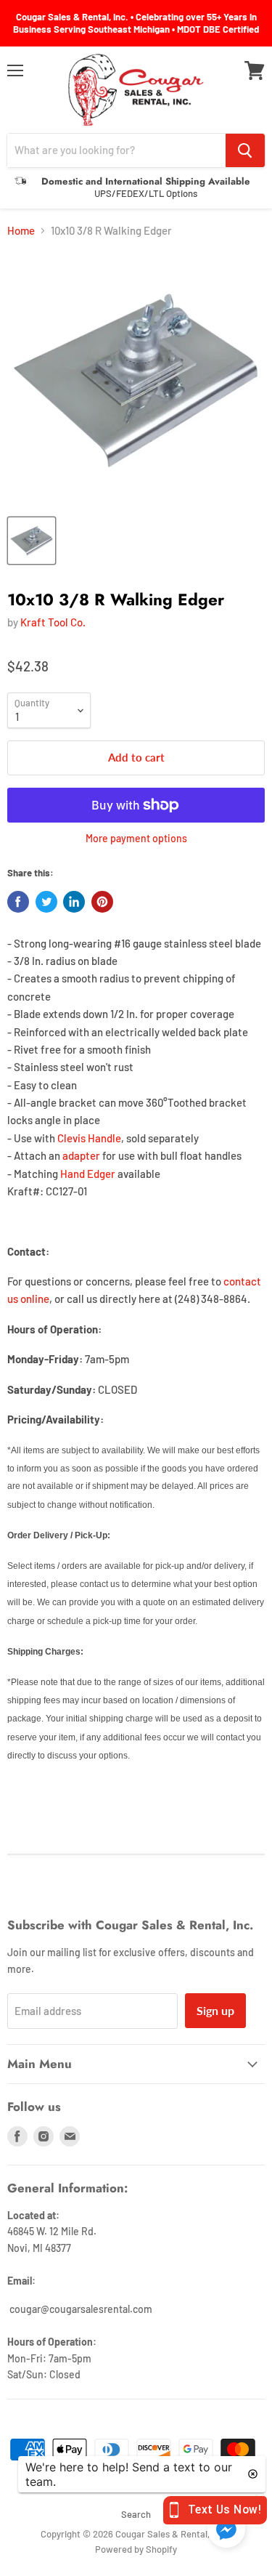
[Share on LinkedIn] (74, 902)
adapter (81, 1155)
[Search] (245, 150)
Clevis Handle (89, 1138)
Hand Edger (88, 1174)
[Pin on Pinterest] (102, 902)
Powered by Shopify (136, 2549)
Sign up (215, 2010)
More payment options (136, 839)
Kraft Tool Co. (53, 622)
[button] (226, 2530)
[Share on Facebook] (18, 902)
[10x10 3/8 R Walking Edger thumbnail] (32, 541)
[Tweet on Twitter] (46, 902)
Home (21, 231)
